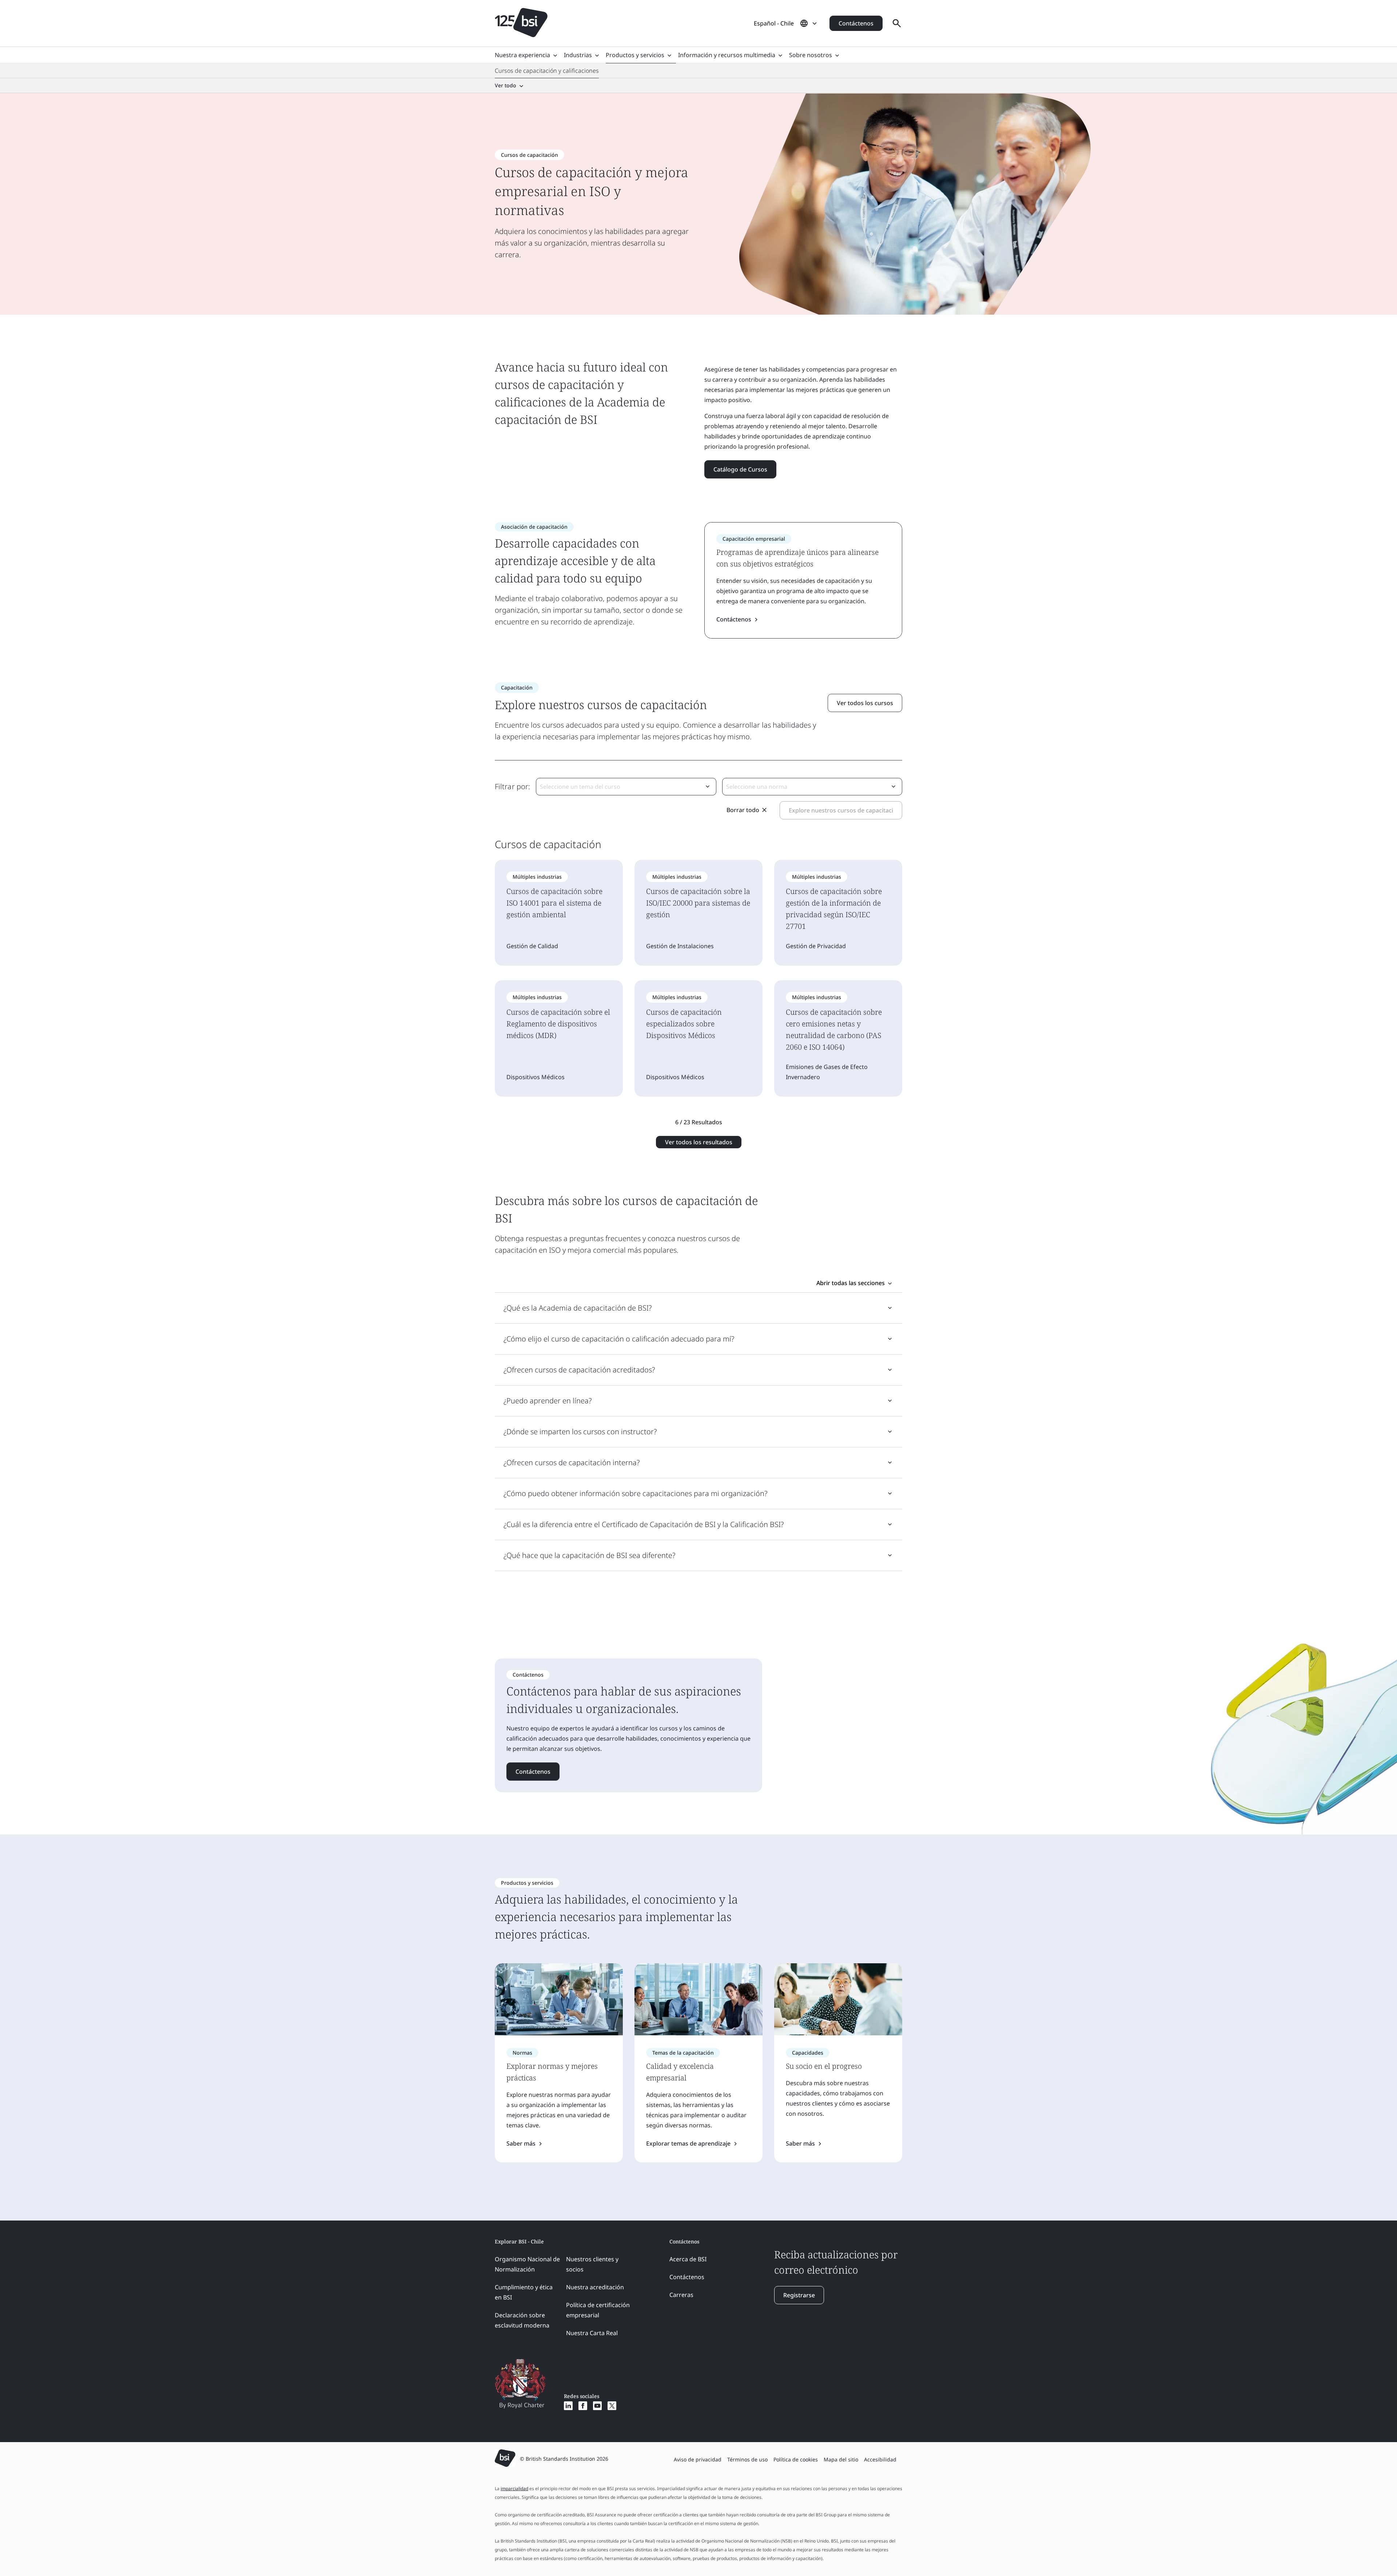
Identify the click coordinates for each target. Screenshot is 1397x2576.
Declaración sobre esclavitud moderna (522, 2320)
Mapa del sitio (841, 2459)
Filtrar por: (512, 786)
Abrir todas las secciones (851, 1283)
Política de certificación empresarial (598, 2310)
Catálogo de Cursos (740, 469)
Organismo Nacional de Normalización (527, 2264)
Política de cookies (796, 2459)
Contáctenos (856, 23)
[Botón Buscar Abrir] (897, 23)
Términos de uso (747, 2459)
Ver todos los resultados (699, 1142)
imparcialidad (514, 2488)
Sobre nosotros (811, 55)
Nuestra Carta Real (592, 2333)
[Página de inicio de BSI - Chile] (521, 23)
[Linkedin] (568, 2406)
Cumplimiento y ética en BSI (524, 2292)
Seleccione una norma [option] (757, 787)
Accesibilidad (880, 2459)
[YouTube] (597, 2406)
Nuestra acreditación (595, 2287)
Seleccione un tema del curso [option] (580, 787)
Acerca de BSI (688, 2259)
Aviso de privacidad (698, 2459)
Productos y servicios (635, 55)
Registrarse (799, 2295)
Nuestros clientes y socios (592, 2264)
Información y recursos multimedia (727, 55)
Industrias (578, 55)
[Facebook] (583, 2406)
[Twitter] (612, 2406)
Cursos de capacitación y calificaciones (547, 71)
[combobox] (626, 787)
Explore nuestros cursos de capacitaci (841, 810)
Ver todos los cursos (865, 703)
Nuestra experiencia (522, 55)
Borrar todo (743, 810)
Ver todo (506, 85)
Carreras (681, 2295)
